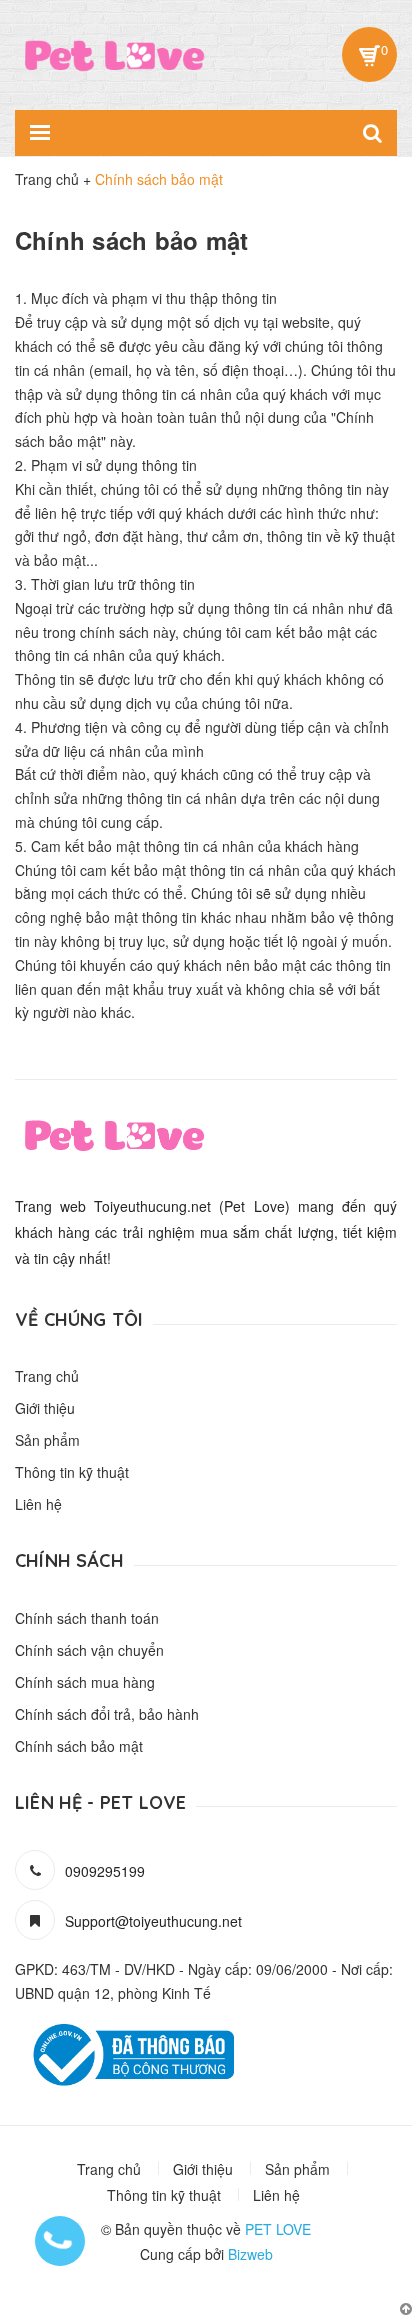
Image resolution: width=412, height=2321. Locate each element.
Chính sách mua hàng (85, 1682)
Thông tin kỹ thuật (72, 1472)
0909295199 (105, 1871)
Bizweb (250, 2254)
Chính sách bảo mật (79, 1746)
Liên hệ (38, 1504)
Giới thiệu (45, 1408)
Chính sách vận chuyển (89, 1650)
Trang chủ (47, 1376)
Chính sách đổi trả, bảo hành (107, 1714)
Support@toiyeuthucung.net (153, 1921)
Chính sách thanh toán (87, 1618)
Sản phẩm (47, 1440)
